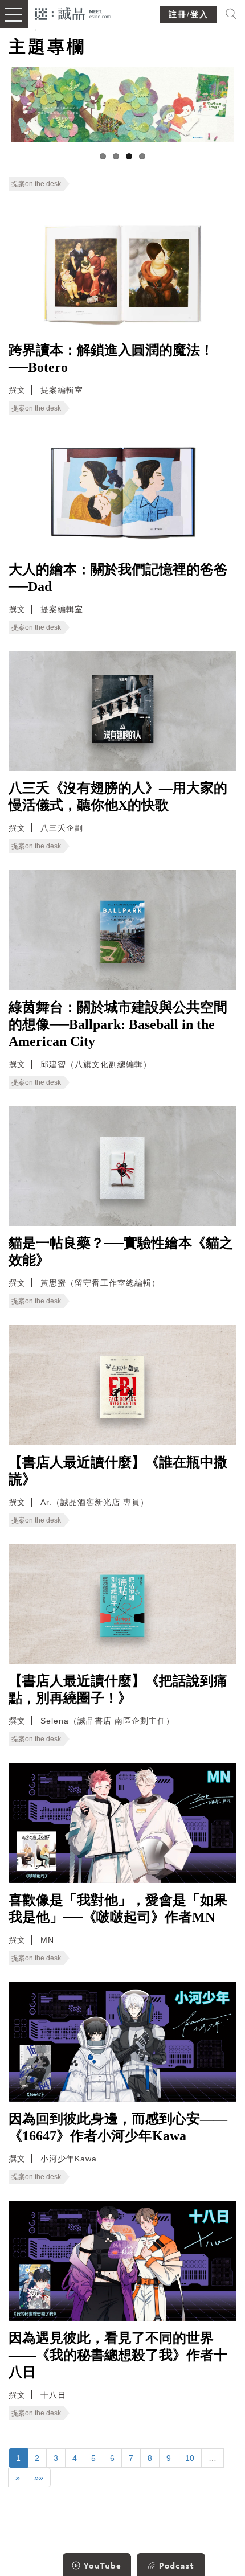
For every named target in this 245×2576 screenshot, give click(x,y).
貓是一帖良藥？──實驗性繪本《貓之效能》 (121, 1252)
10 (190, 2458)
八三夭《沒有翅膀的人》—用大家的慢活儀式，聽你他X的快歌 (118, 797)
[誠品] (73, 13)
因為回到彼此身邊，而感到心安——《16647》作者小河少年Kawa (118, 2127)
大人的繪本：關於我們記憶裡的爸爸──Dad (118, 578)
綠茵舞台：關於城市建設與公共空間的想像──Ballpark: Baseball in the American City (118, 1024)
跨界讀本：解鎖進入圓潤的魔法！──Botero (111, 359)
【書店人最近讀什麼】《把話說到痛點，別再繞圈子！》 (118, 1689)
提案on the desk (36, 184)
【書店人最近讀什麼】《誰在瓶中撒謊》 (118, 1471)
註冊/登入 (189, 15)
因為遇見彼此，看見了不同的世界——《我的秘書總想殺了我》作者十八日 (118, 2355)
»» (39, 2477)
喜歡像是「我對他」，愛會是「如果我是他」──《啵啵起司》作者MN (118, 1909)
